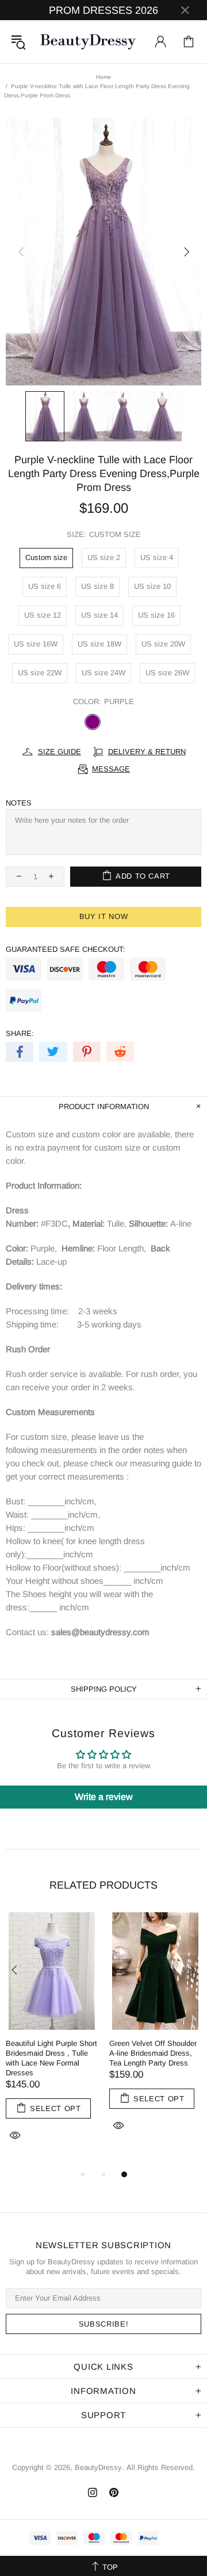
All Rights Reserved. (161, 2467)
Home (104, 77)
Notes (19, 803)
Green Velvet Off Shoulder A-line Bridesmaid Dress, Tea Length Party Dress (153, 2053)
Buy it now (104, 916)
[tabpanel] (52, 2040)
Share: (20, 1033)
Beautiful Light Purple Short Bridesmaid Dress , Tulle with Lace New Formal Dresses (51, 2058)
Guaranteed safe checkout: (66, 949)
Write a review (104, 1797)
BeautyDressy (88, 42)
